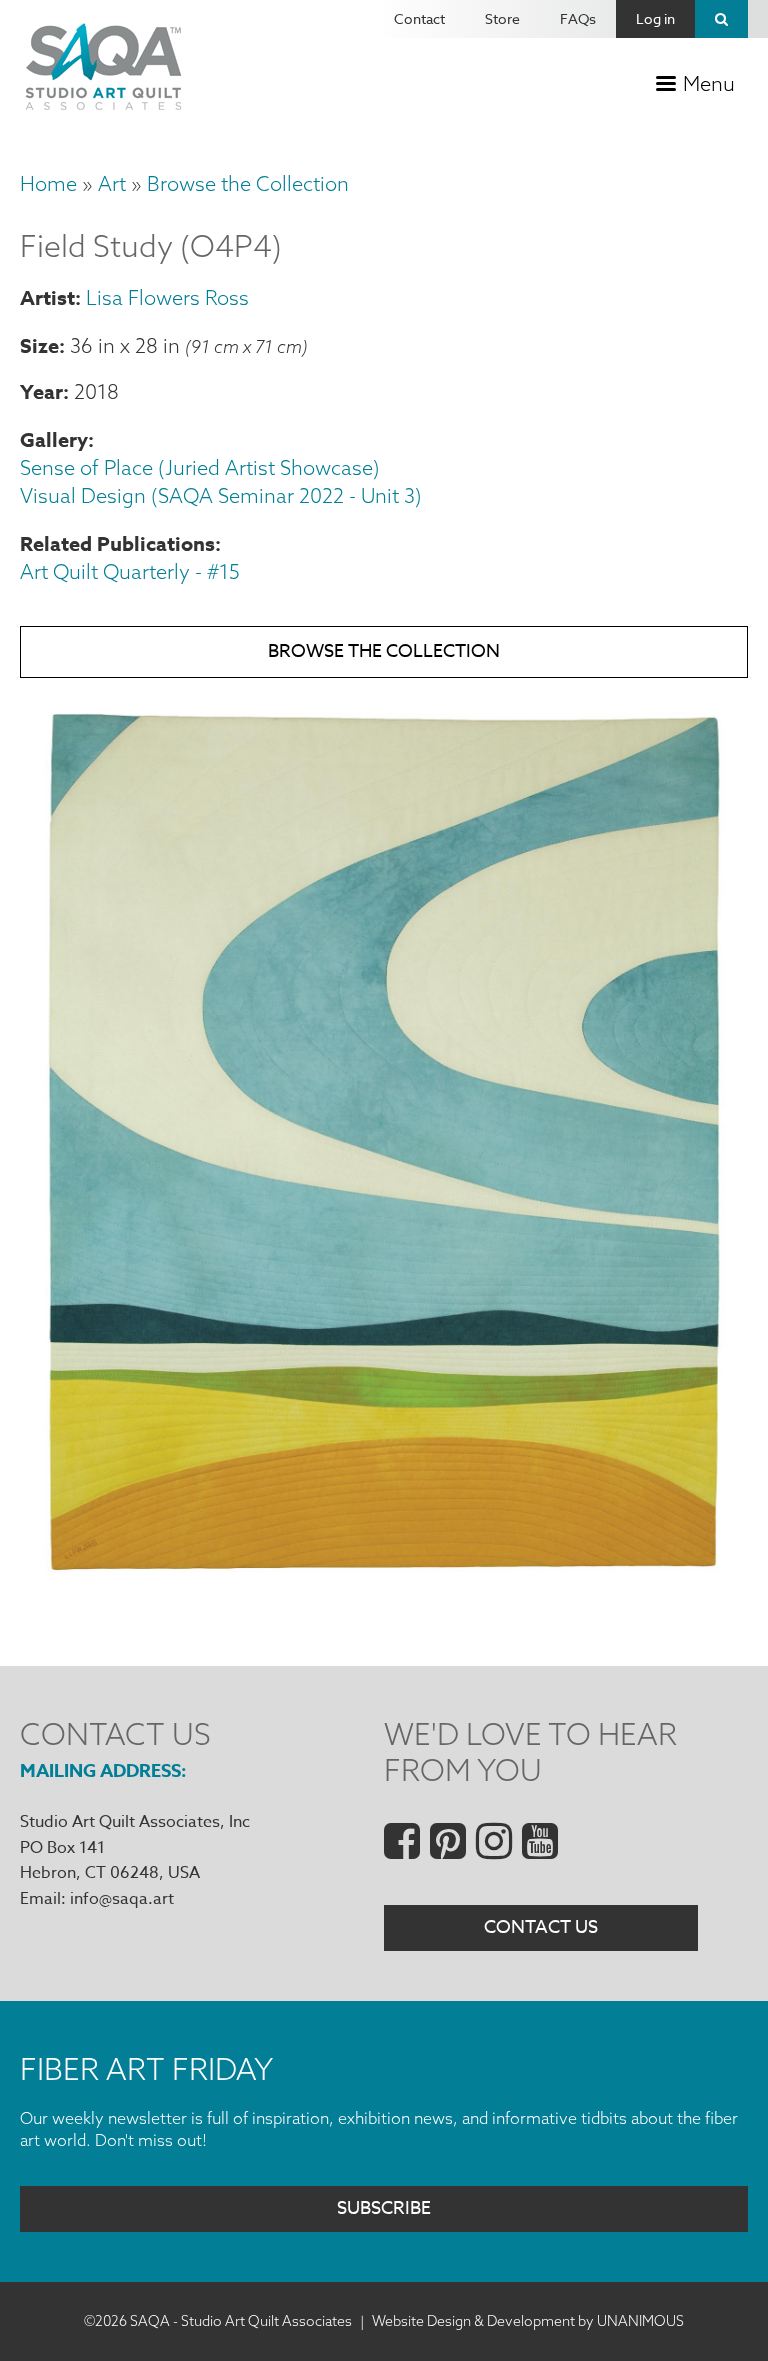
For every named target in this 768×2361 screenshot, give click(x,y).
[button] (384, 1589)
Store (502, 18)
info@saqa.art (122, 1899)
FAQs (578, 18)
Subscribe (384, 2208)
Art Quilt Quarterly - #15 (130, 571)
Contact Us (541, 1927)
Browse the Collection (248, 183)
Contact (419, 18)
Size (39, 345)
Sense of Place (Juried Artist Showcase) (200, 467)
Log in (655, 18)
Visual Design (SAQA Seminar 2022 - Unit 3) (221, 495)
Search (721, 19)
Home (48, 183)
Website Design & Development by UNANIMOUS (528, 2321)
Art (112, 183)
